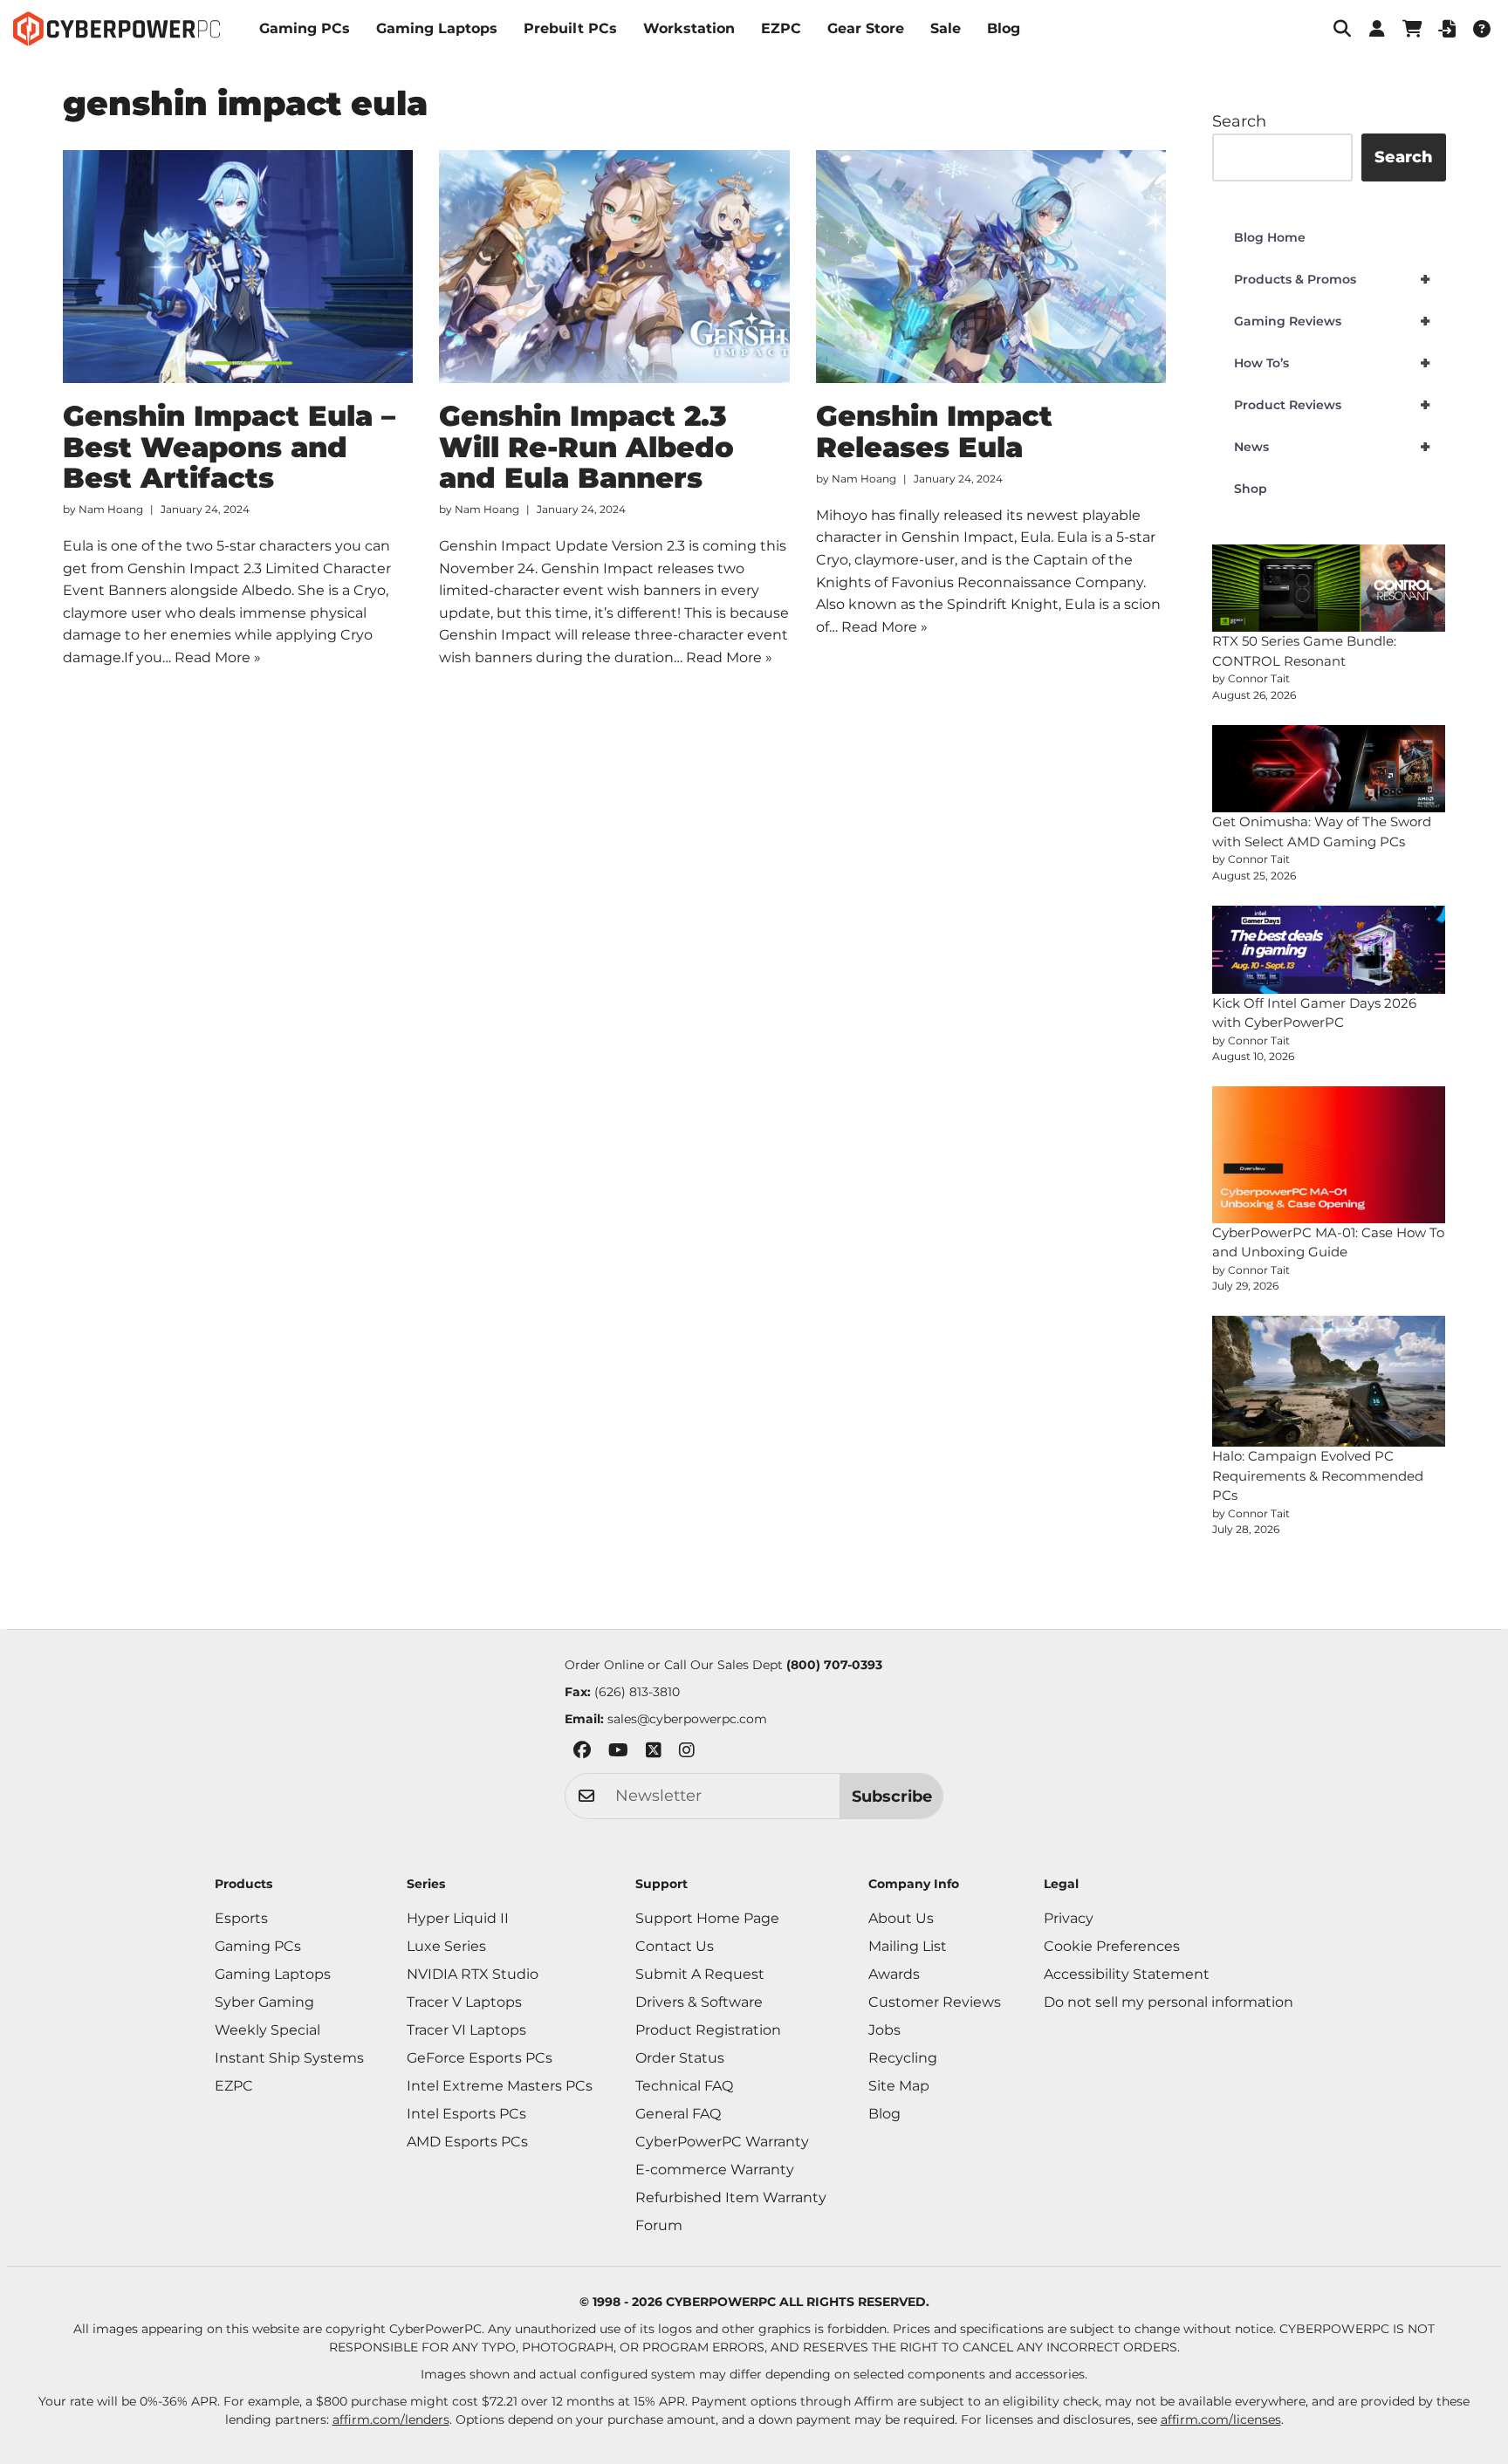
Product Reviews (1332, 405)
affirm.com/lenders (391, 2420)
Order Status (680, 2058)
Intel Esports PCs (466, 2114)
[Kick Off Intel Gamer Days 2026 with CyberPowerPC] (1329, 950)
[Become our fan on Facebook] (582, 1753)
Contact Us (675, 1946)
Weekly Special (267, 2030)
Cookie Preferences (1112, 1946)
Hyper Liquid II (458, 1918)
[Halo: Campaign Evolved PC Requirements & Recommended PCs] (1329, 1381)
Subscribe (892, 1797)
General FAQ (678, 2114)
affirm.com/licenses (1221, 2420)
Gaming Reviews (1332, 321)
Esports (241, 1918)
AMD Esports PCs (467, 2142)
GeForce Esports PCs (480, 2058)
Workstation (689, 28)
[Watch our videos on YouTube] (618, 1753)
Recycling (903, 2058)
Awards (894, 1974)
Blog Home (1270, 237)
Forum (659, 2225)
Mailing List (908, 1946)
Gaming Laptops (437, 28)
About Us (901, 1918)
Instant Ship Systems (289, 2058)
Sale (946, 28)
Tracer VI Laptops (466, 2030)
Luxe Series (446, 1946)
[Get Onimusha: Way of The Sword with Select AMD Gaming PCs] (1329, 769)
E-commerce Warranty (715, 2170)
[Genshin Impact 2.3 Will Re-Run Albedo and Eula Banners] (614, 267)
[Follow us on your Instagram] (687, 1753)
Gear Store (866, 28)
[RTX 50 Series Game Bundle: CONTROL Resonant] (1329, 589)
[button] (1342, 29)
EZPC (781, 28)
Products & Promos (1332, 279)
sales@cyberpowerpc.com (687, 1719)
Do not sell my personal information (1169, 2002)
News (1332, 447)
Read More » (218, 657)
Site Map (899, 2086)
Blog (1004, 28)
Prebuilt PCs (570, 28)
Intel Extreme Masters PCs (500, 2086)
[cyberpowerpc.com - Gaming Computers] (117, 29)
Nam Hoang (111, 509)
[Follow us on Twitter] (654, 1753)
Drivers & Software (699, 2002)
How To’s (1332, 363)
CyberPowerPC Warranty (722, 2142)
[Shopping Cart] (1412, 29)
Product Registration (708, 2030)
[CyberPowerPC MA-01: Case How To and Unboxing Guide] (1329, 1154)
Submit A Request (700, 1974)
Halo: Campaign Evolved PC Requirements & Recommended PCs (1318, 1475)
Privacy (1069, 1918)
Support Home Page (707, 1918)
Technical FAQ (684, 2086)
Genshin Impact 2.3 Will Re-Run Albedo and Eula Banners (586, 446)
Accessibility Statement (1127, 1974)
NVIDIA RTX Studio (473, 1974)
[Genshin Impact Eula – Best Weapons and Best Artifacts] (238, 267)
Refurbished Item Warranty (731, 2197)
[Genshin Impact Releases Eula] (991, 267)
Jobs (884, 2030)
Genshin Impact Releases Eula (934, 431)
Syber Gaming (264, 2002)
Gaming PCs (305, 28)
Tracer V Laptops (464, 2002)
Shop (1251, 489)
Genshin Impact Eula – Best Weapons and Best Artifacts (229, 446)
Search (1239, 121)
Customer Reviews (935, 2002)
